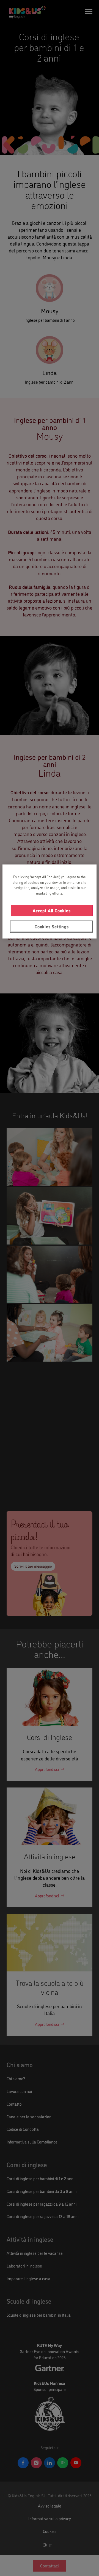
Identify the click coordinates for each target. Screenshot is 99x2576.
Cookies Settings (52, 926)
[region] (50, 902)
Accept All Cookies (52, 911)
